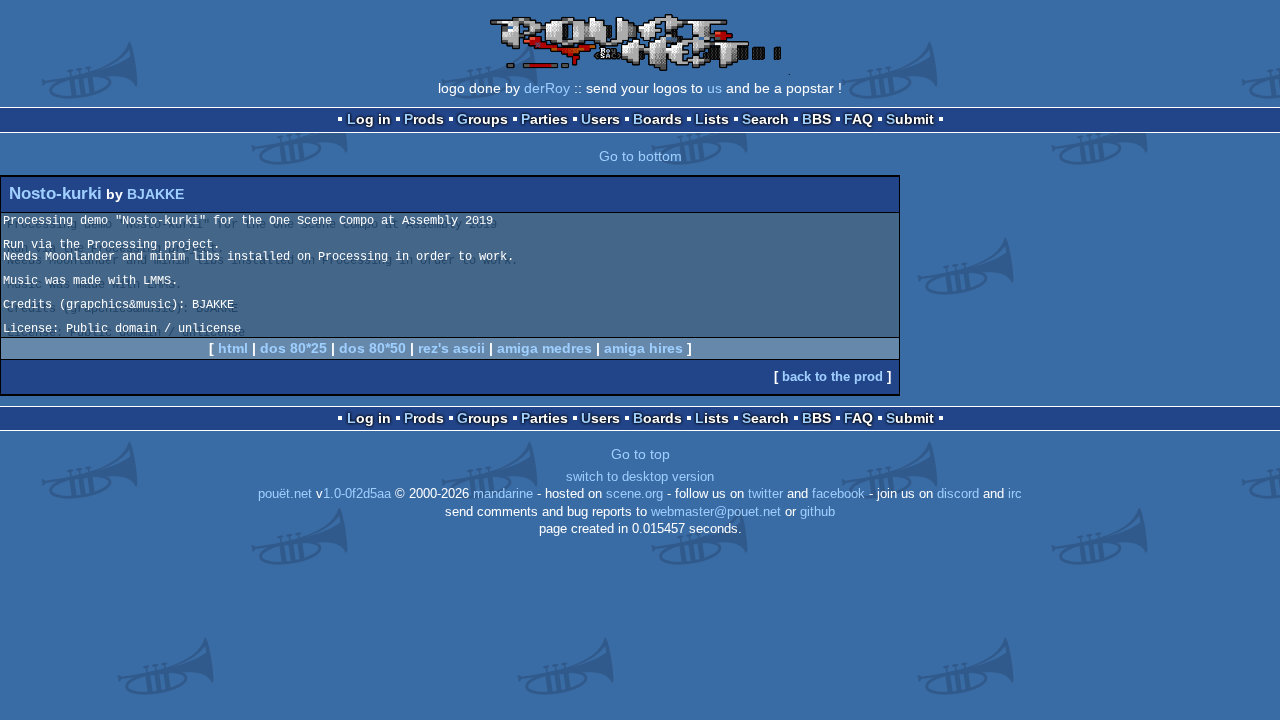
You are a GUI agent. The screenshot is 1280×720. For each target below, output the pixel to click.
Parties (544, 119)
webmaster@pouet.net (716, 512)
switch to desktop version (640, 477)
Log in (369, 119)
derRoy (547, 88)
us (714, 88)
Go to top (640, 454)
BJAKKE (155, 194)
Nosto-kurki (55, 193)
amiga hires (643, 348)
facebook (838, 494)
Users (600, 119)
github (817, 512)
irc (1015, 494)
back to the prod (832, 376)
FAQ (858, 119)
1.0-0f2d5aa (357, 494)
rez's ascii (451, 348)
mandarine (503, 494)
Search (765, 119)
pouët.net (285, 494)
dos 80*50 (372, 348)
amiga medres (544, 348)
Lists (712, 119)
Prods (424, 119)
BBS (816, 119)
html (233, 348)
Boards (657, 119)
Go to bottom (640, 156)
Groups (482, 119)
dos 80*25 (293, 348)
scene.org (634, 494)
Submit (910, 119)
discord (958, 494)
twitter (765, 494)
